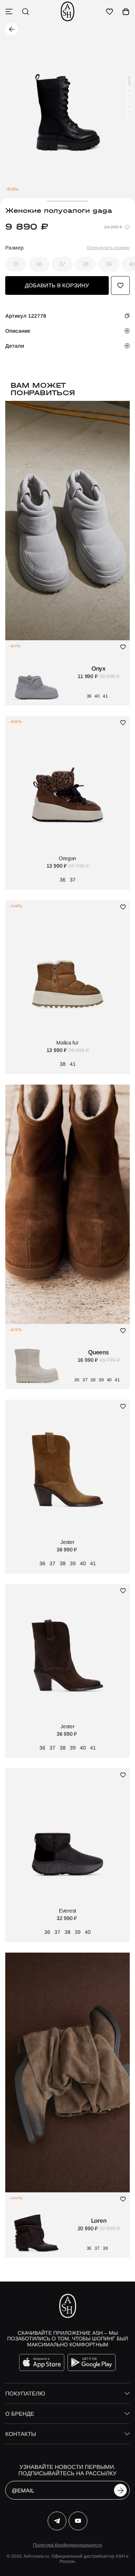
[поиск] (25, 12)
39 (109, 264)
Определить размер (108, 248)
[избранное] (109, 12)
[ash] (67, 11)
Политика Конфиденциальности (67, 2545)
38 (85, 264)
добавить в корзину (57, 285)
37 (62, 264)
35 (16, 264)
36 (39, 264)
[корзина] (126, 12)
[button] (129, 81)
